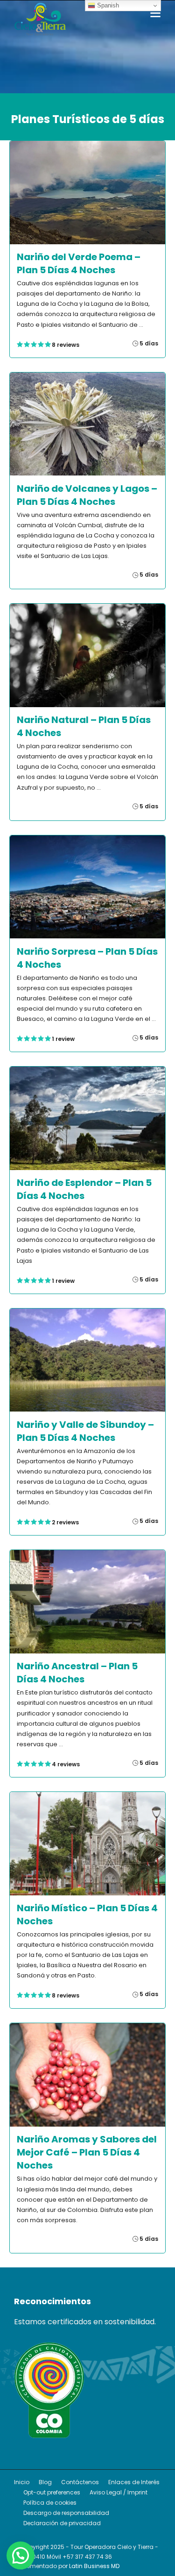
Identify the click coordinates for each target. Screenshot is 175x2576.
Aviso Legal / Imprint (119, 2492)
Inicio (22, 2482)
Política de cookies (50, 2503)
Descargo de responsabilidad (66, 2513)
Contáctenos (80, 2482)
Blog (45, 2482)
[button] (21, 2555)
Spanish (107, 5)
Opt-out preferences (52, 2492)
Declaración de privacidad (62, 2523)
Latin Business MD (94, 2566)
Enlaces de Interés (134, 2482)
